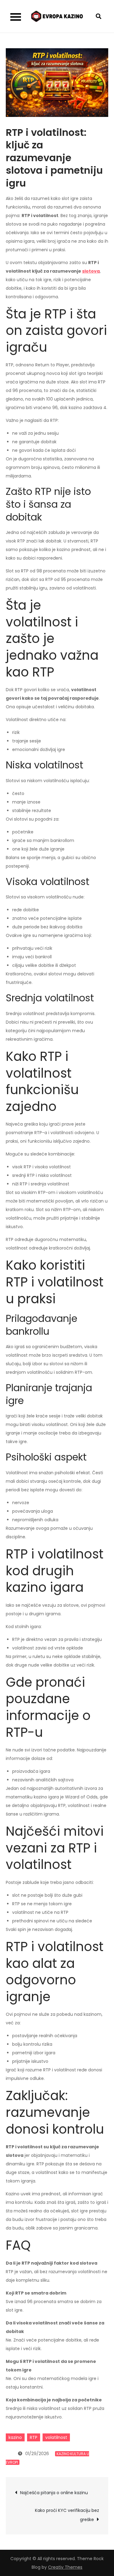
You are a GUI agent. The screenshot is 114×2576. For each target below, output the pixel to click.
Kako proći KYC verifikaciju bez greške (67, 2515)
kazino (15, 2437)
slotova (91, 271)
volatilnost (56, 2437)
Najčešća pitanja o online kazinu (54, 2493)
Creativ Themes (65, 2567)
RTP (34, 2437)
